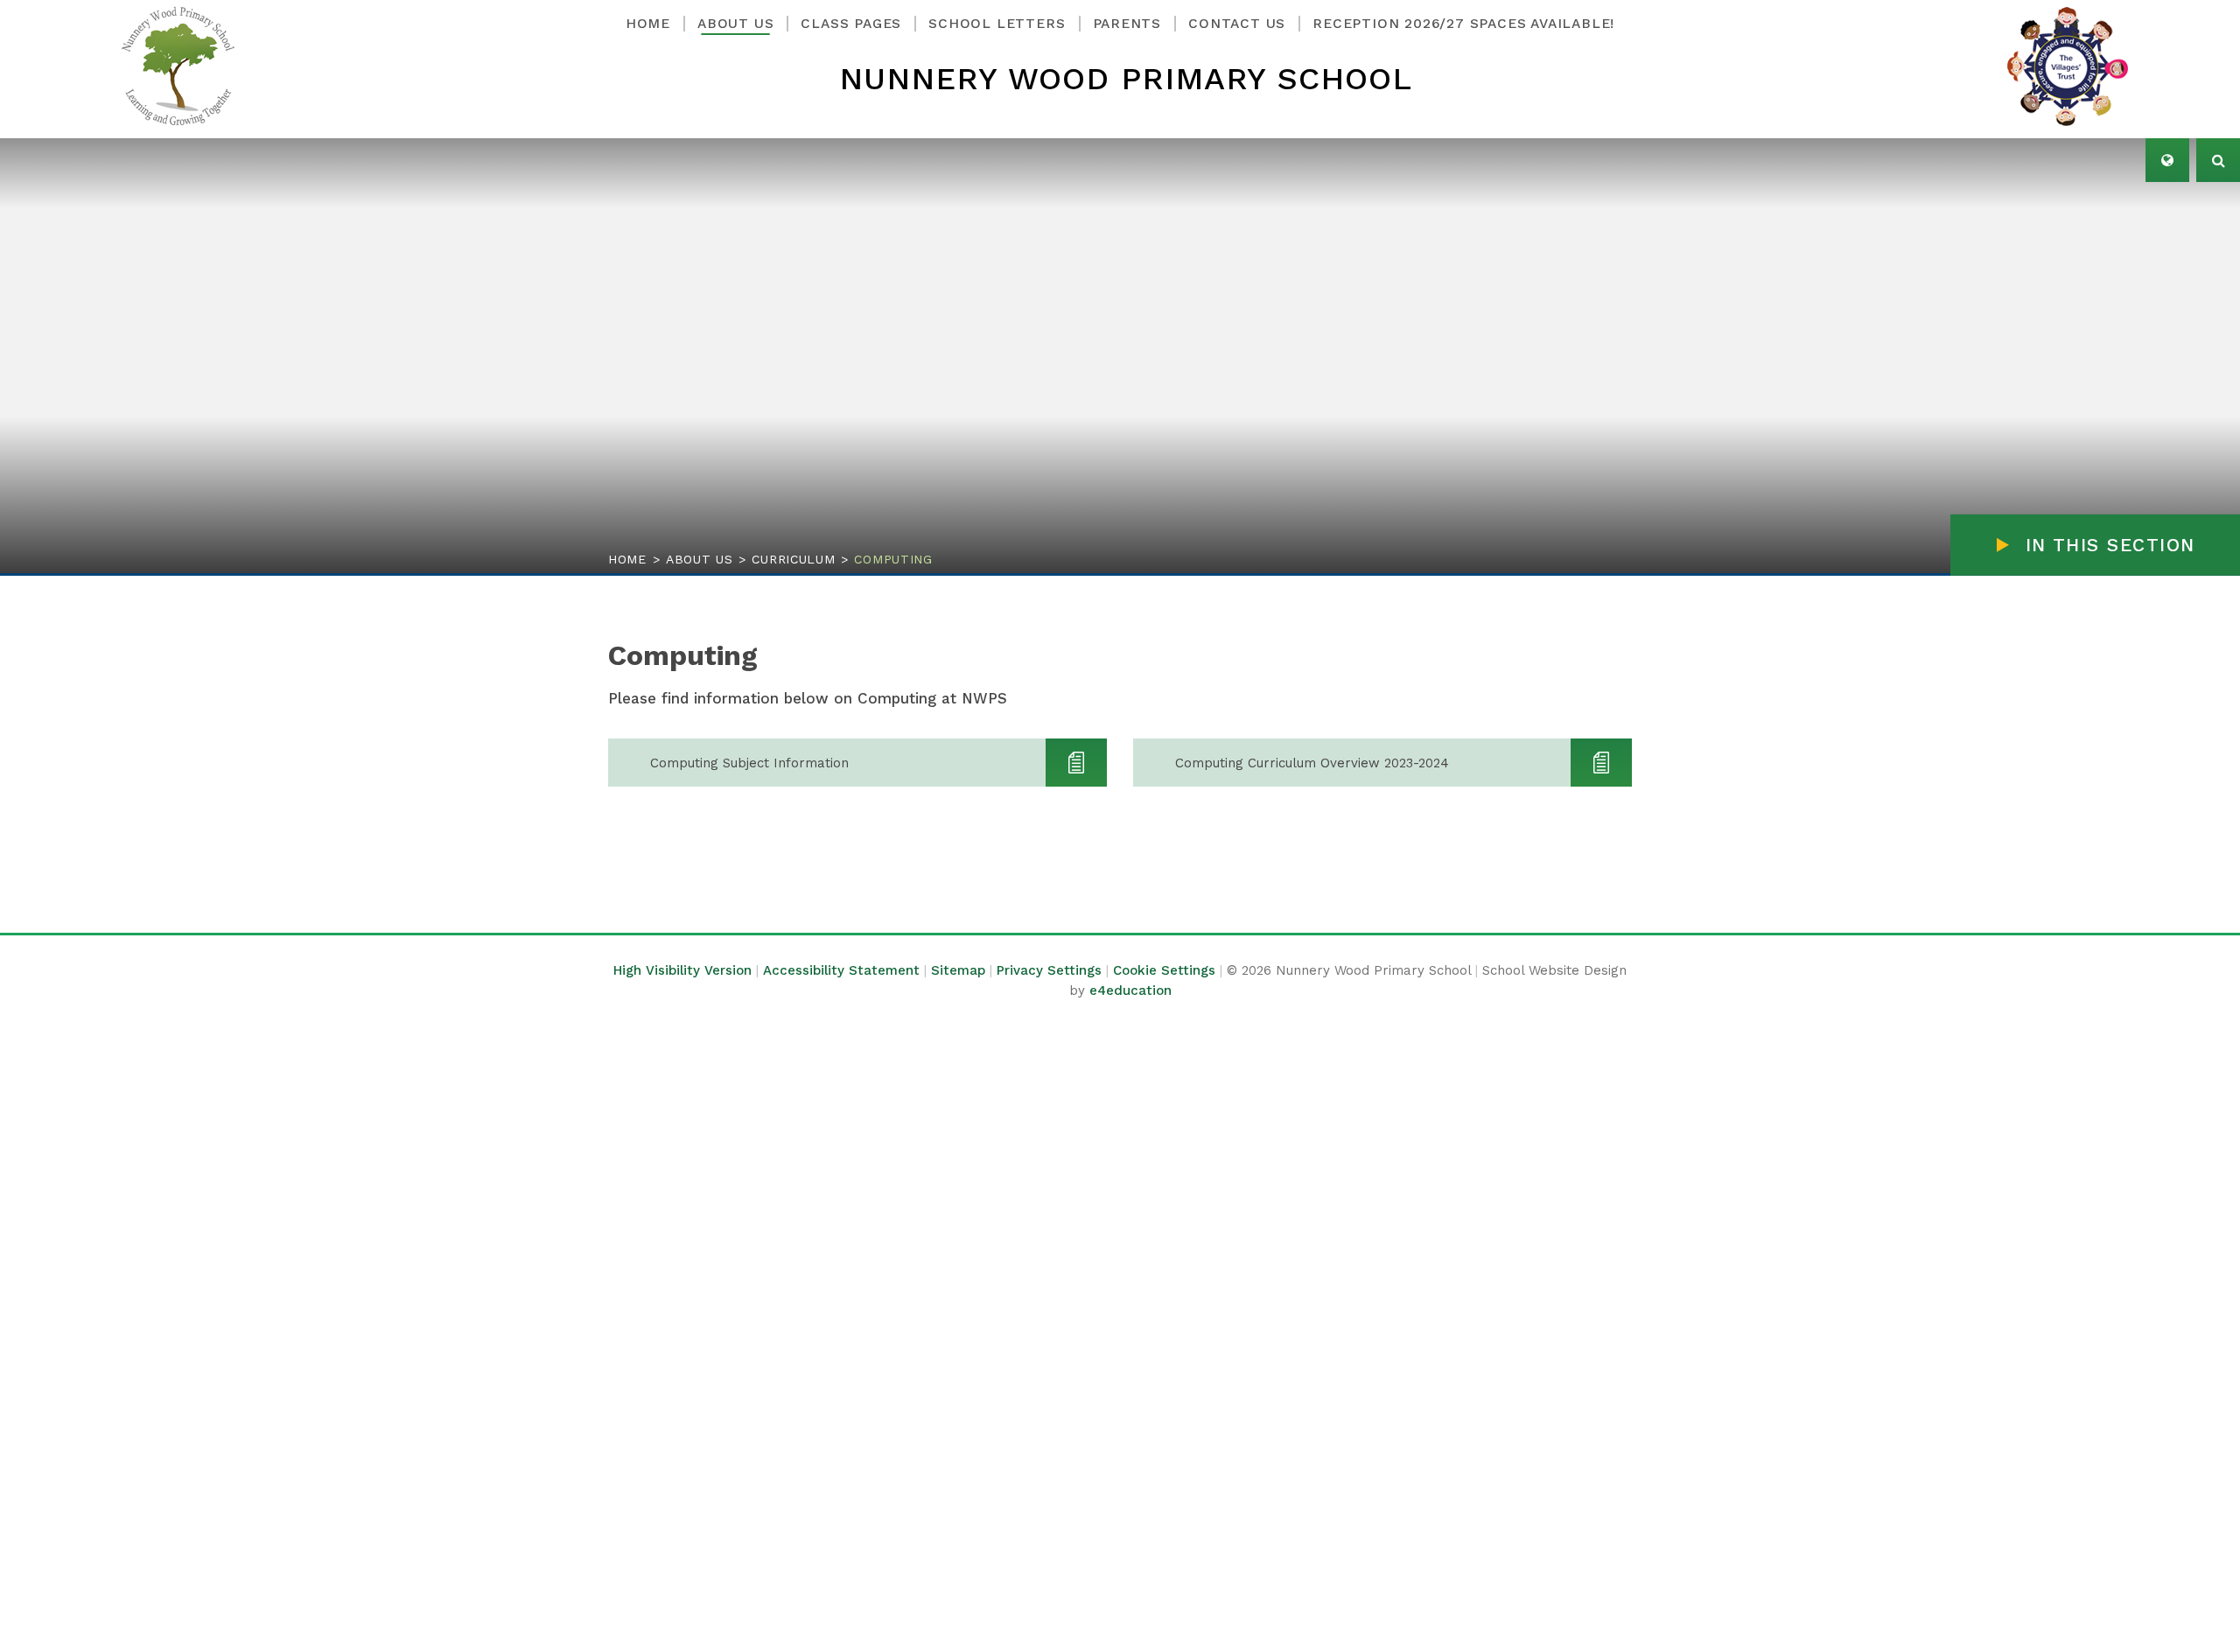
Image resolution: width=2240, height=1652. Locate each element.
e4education (1130, 990)
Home (627, 559)
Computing (893, 559)
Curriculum (793, 559)
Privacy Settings (1049, 970)
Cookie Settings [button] (1164, 970)
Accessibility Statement (841, 970)
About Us (700, 559)
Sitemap (958, 970)
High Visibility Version (682, 970)
